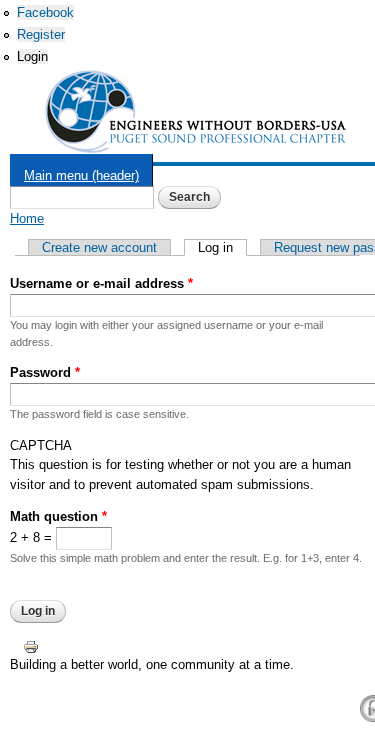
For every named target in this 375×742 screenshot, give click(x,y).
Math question (58, 516)
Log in (222, 247)
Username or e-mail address (101, 283)
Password (45, 372)
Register (41, 34)
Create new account (99, 247)
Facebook (45, 12)
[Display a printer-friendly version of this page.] (31, 645)
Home (27, 218)
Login (32, 56)
